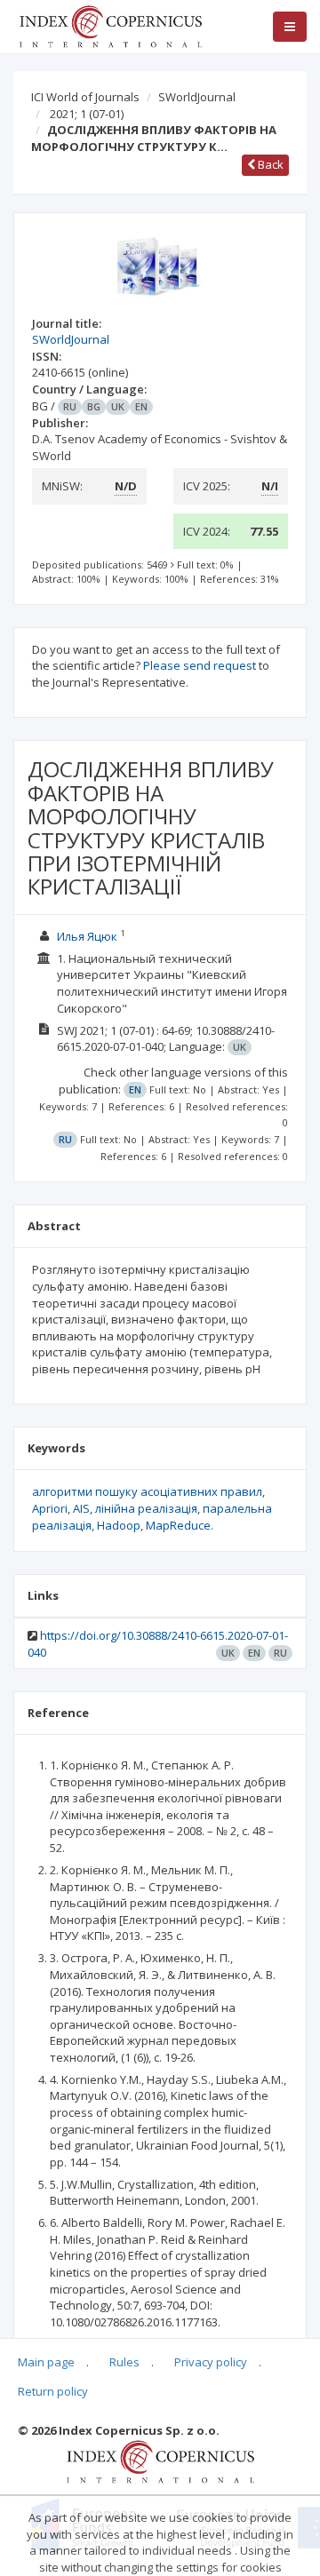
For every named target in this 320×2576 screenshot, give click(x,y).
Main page (46, 2362)
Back (269, 164)
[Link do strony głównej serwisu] (110, 25)
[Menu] (290, 27)
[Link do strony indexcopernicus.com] (160, 2461)
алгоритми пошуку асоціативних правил (147, 1491)
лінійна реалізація (146, 1508)
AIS (81, 1508)
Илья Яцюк (87, 936)
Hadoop (119, 1525)
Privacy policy (211, 2362)
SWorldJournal (197, 97)
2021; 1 (87, 114)
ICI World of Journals (85, 97)
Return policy (53, 2391)
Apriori (50, 1508)
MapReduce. (180, 1525)
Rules (124, 2362)
